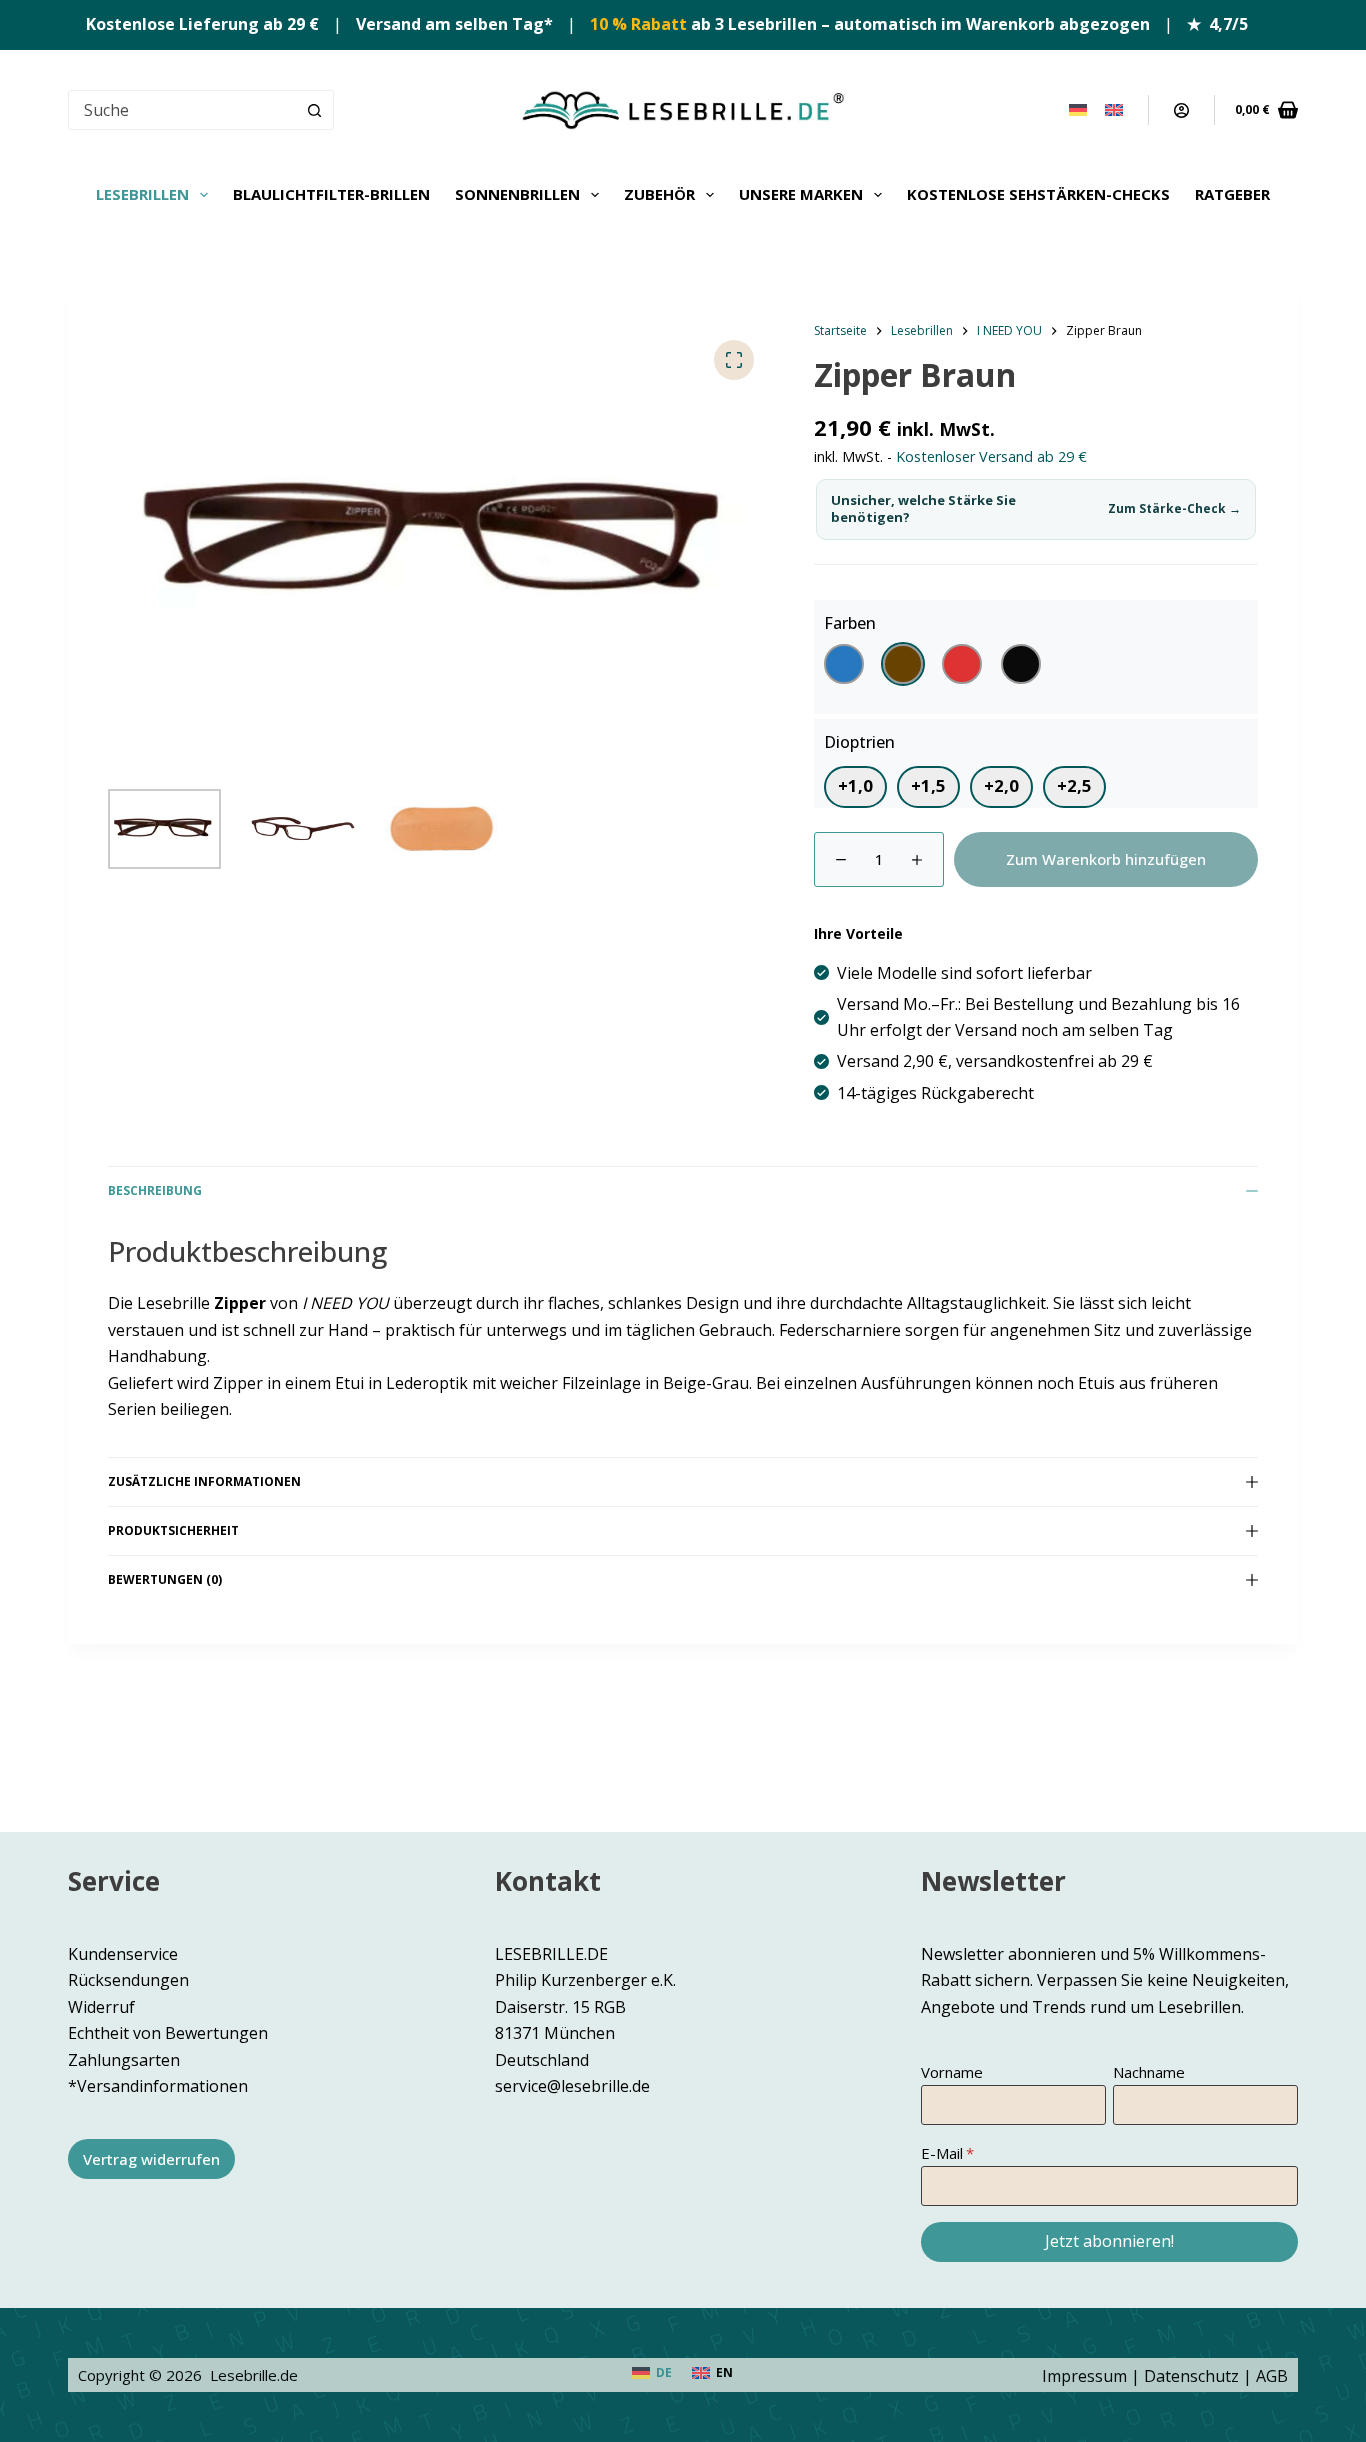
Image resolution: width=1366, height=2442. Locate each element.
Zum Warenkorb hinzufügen (1106, 859)
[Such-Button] (314, 110)
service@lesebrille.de (572, 2086)
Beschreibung (155, 1190)
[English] (1114, 110)
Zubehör (659, 194)
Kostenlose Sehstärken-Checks (1038, 194)
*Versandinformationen (158, 2086)
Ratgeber (1232, 194)
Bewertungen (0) (165, 1579)
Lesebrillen (142, 194)
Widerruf (101, 2007)
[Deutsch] (1078, 110)
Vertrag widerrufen (151, 2159)
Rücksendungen (128, 1980)
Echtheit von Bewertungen (168, 2033)
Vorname (952, 2072)
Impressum (1084, 2376)
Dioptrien (859, 742)
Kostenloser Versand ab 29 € (991, 456)
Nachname (1149, 2072)
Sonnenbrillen (517, 194)
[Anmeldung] (1181, 110)
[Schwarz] (1021, 664)
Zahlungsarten (124, 2060)
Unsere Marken (801, 194)
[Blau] (844, 664)
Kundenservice (123, 1954)
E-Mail (942, 2153)
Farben (850, 623)
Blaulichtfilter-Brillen (331, 194)
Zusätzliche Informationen (204, 1481)
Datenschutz (1191, 2376)
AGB (1272, 2376)
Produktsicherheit (173, 1530)
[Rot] (962, 664)
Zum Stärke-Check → (1174, 509)
